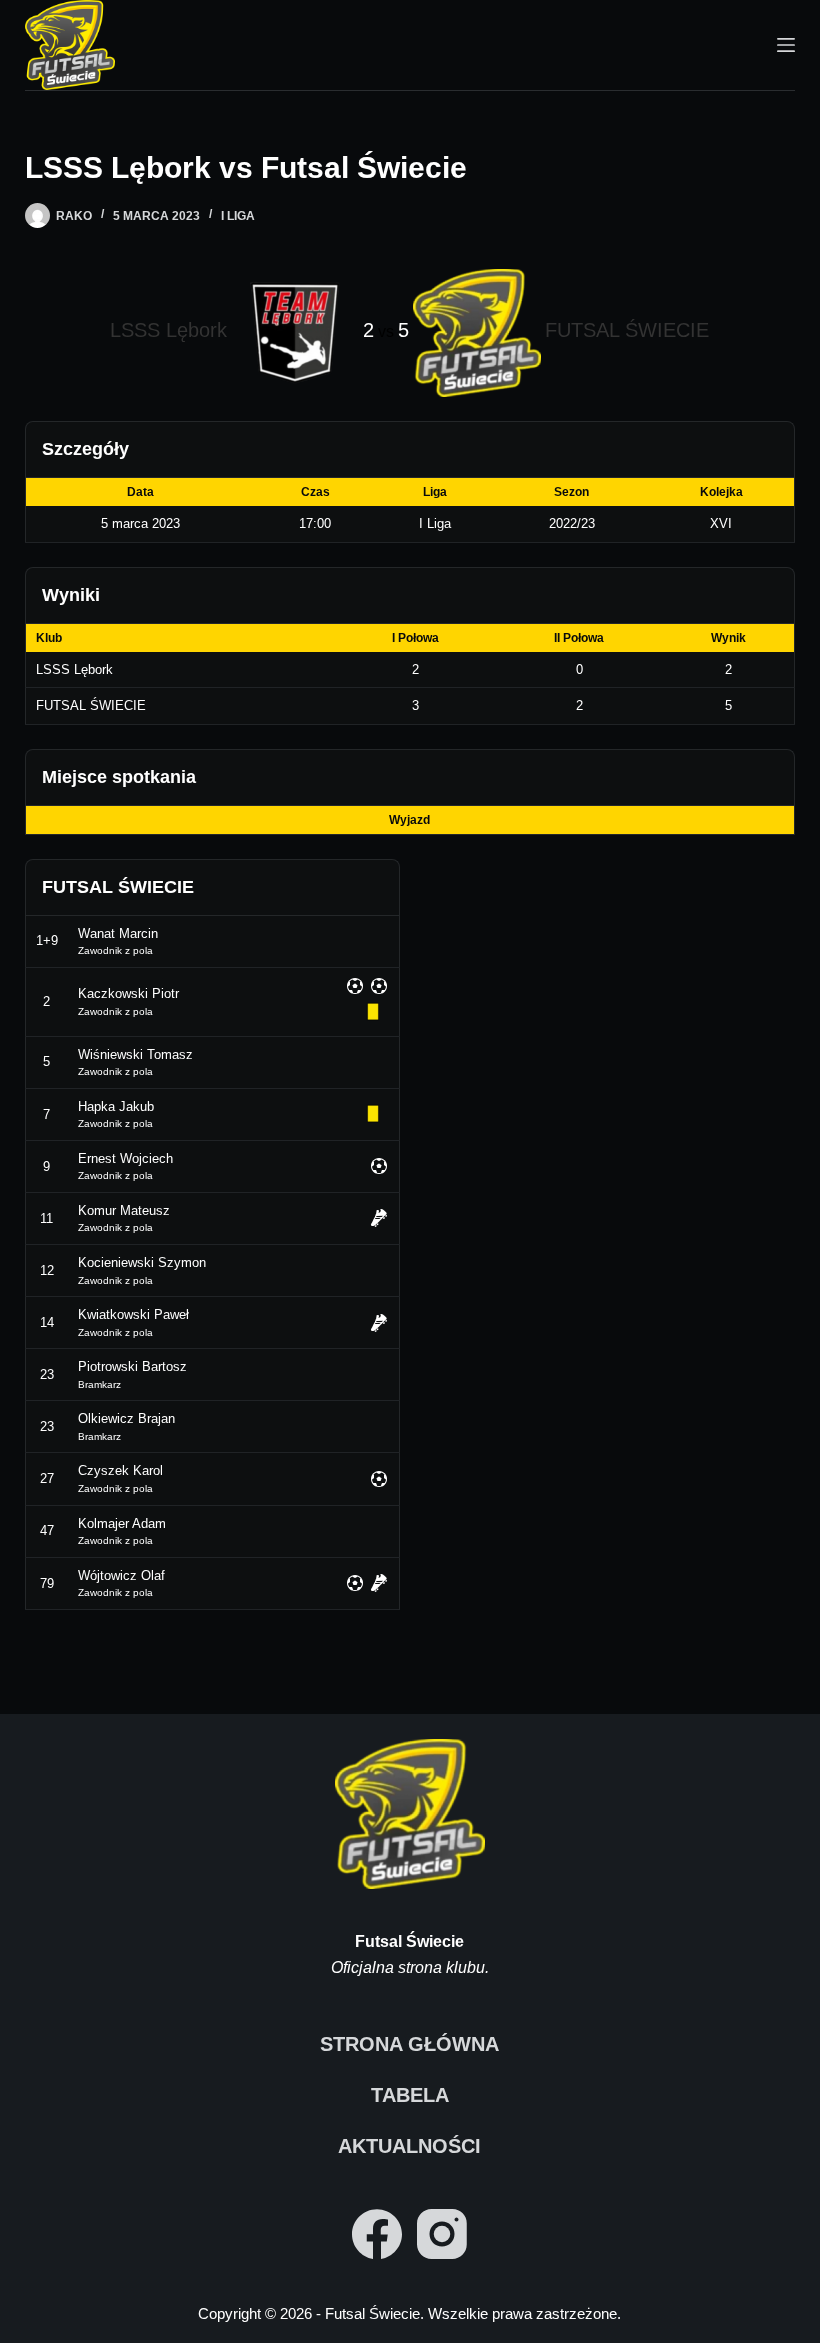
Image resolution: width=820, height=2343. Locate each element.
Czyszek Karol (120, 1470)
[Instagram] (442, 2234)
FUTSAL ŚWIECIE (91, 705)
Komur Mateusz (124, 1210)
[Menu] (786, 45)
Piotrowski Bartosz (132, 1366)
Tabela (410, 2095)
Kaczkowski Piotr (128, 993)
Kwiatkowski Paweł (133, 1314)
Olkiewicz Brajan (126, 1418)
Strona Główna (409, 2044)
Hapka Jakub (116, 1106)
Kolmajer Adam (122, 1523)
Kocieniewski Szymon (142, 1262)
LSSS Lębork (74, 669)
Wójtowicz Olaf (121, 1575)
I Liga (238, 216)
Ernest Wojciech (125, 1158)
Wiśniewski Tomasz (135, 1054)
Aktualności (409, 2146)
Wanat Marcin (118, 933)
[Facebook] (377, 2234)
